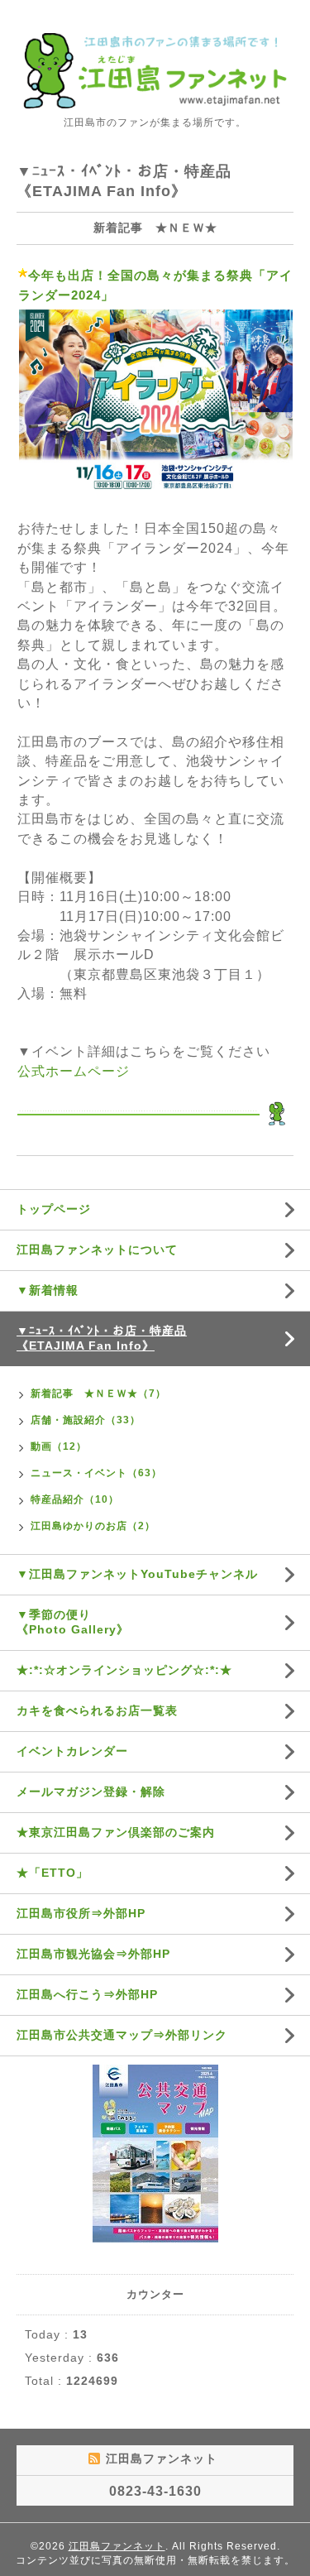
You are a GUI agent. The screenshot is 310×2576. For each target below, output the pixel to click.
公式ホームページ (74, 1071)
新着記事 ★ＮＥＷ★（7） (98, 1394)
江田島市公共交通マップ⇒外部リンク (122, 2035)
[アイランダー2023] (156, 403)
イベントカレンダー (72, 1751)
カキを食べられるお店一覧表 (97, 1710)
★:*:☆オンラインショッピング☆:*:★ (124, 1670)
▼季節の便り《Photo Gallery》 (73, 1622)
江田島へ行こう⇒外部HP (87, 1994)
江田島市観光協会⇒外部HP (93, 1954)
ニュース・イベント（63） (96, 1473)
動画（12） (59, 1446)
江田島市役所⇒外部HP (81, 1913)
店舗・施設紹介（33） (86, 1420)
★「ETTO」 (52, 1873)
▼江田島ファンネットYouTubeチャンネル (137, 1574)
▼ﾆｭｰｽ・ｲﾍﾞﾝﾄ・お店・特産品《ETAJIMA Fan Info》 (102, 1338)
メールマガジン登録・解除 (91, 1792)
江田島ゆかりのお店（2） (93, 1526)
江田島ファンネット (117, 2546)
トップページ (54, 1209)
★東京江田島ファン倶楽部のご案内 (116, 1832)
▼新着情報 (48, 1290)
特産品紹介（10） (75, 1499)
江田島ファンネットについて (97, 1250)
